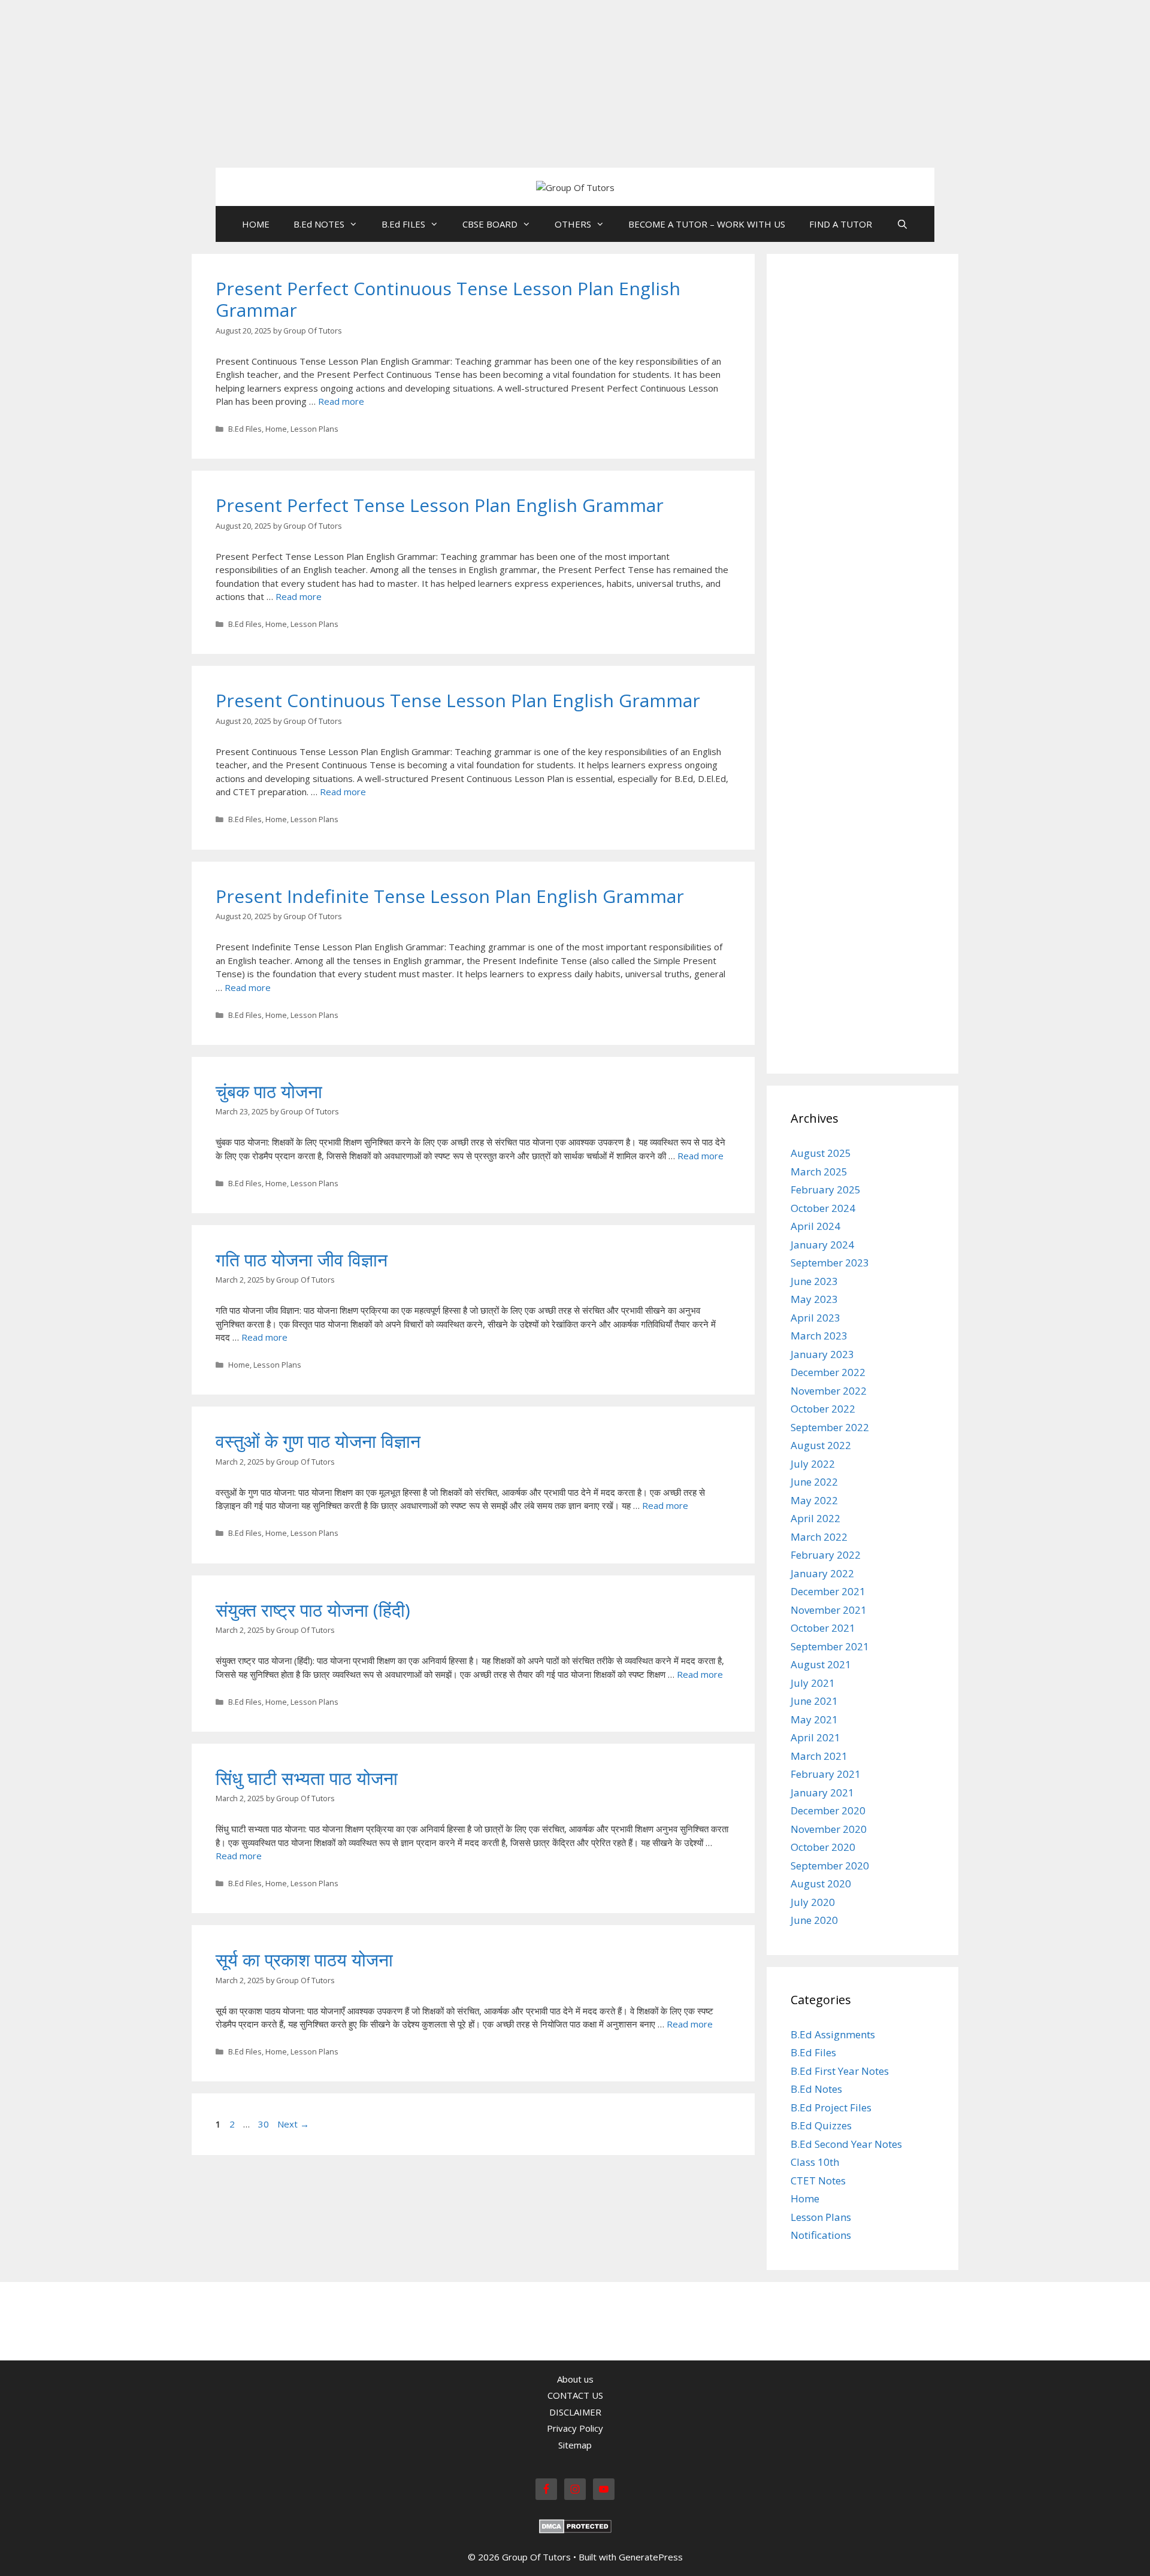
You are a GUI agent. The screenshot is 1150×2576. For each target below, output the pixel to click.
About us (575, 2379)
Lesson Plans (314, 429)
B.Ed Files (245, 429)
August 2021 (821, 1664)
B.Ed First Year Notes (840, 2071)
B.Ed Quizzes (821, 2125)
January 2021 (822, 1792)
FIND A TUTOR (841, 224)
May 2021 (814, 1719)
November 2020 (829, 1829)
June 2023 (814, 1281)
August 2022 (821, 1445)
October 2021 (823, 1628)
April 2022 (815, 1518)
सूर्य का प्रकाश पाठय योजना (304, 1960)
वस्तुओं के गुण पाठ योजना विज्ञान (318, 1441)
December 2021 (828, 1591)
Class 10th (815, 2162)
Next (293, 2124)
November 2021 (829, 1610)
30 (265, 2124)
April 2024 (815, 1226)
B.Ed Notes (816, 2089)
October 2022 (823, 1409)
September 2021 (830, 1646)
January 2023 (822, 1354)
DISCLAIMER (575, 2412)
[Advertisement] (359, 84)
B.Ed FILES (403, 224)
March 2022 (819, 1537)
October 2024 (823, 1208)
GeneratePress (651, 2557)
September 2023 (830, 1263)
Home (276, 429)
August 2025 (821, 1153)
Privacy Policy (575, 2428)
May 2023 (814, 1299)
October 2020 (823, 1847)
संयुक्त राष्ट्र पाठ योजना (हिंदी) (313, 1610)
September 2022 (830, 1427)
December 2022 (828, 1372)
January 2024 (822, 1245)
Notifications (821, 2235)
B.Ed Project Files (831, 2107)
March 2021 (819, 1756)
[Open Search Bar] (902, 224)
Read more (341, 401)
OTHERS (573, 224)
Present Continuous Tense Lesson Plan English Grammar (458, 700)
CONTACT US (575, 2395)
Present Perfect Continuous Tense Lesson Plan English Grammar (448, 299)
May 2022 (814, 1500)
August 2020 (821, 1883)
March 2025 (819, 1172)
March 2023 (819, 1336)
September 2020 (830, 1866)
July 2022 (813, 1464)
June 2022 (814, 1482)
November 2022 (829, 1391)
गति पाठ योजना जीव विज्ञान (302, 1260)
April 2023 (815, 1318)
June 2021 (814, 1701)
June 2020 (814, 1920)
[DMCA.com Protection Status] (575, 2530)
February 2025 (826, 1189)
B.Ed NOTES (319, 224)
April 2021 (815, 1737)
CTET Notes (818, 2180)
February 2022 (826, 1555)
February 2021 (826, 1774)
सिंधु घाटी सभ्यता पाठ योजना (307, 1778)
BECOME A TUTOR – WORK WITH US (707, 224)
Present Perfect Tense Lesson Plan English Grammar (440, 505)
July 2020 (813, 1902)
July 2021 (813, 1683)
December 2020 (828, 1810)
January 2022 (822, 1573)
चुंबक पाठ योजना (269, 1091)
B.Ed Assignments (833, 2034)
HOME (256, 224)
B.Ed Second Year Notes (846, 2144)
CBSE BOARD (490, 224)
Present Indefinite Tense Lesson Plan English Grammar (450, 896)
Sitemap (575, 2445)
